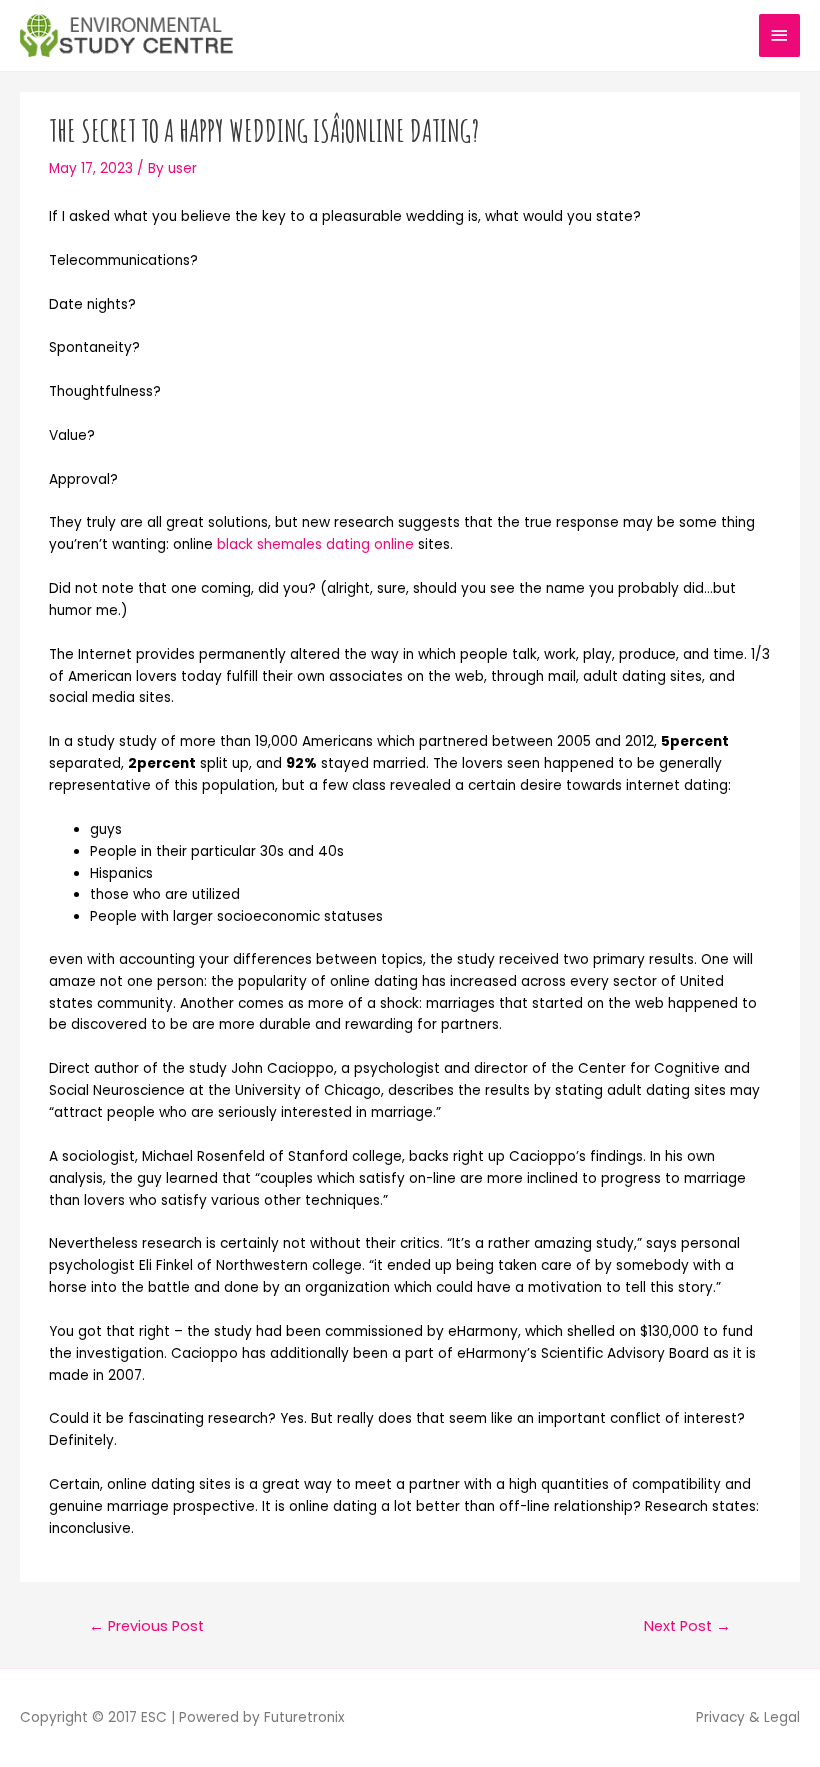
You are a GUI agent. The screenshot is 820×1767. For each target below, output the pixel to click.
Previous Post (146, 1626)
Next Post (687, 1626)
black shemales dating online (315, 544)
